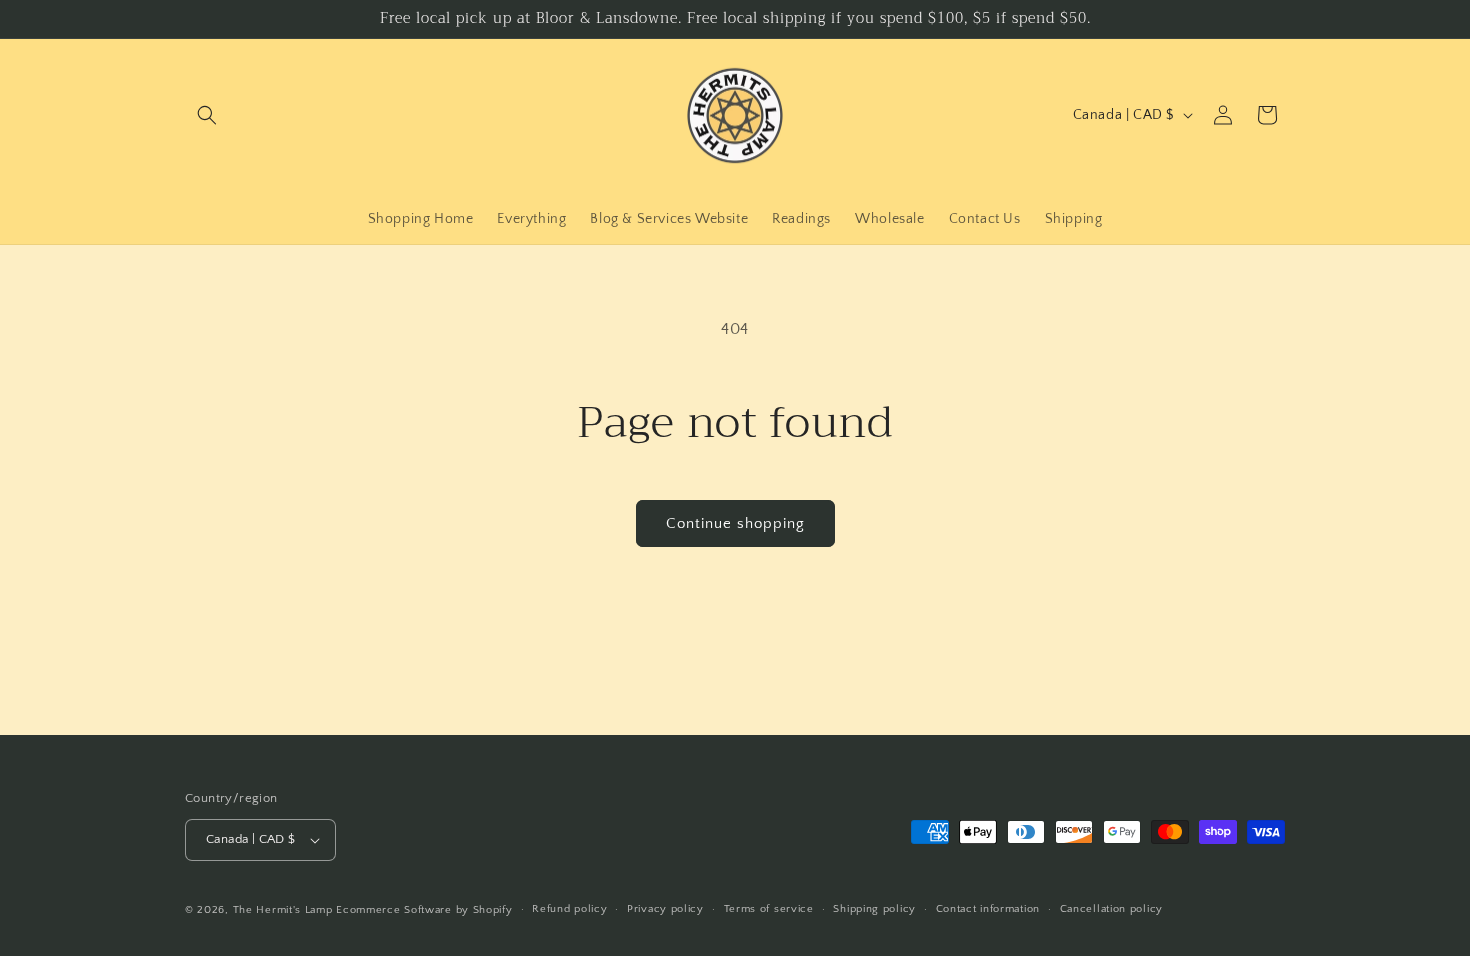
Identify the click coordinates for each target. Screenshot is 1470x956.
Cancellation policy (1111, 909)
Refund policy (569, 909)
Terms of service (769, 909)
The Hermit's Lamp (283, 910)
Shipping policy (874, 909)
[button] (207, 115)
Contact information (988, 909)
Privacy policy (665, 909)
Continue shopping (735, 523)
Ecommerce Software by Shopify (424, 910)
